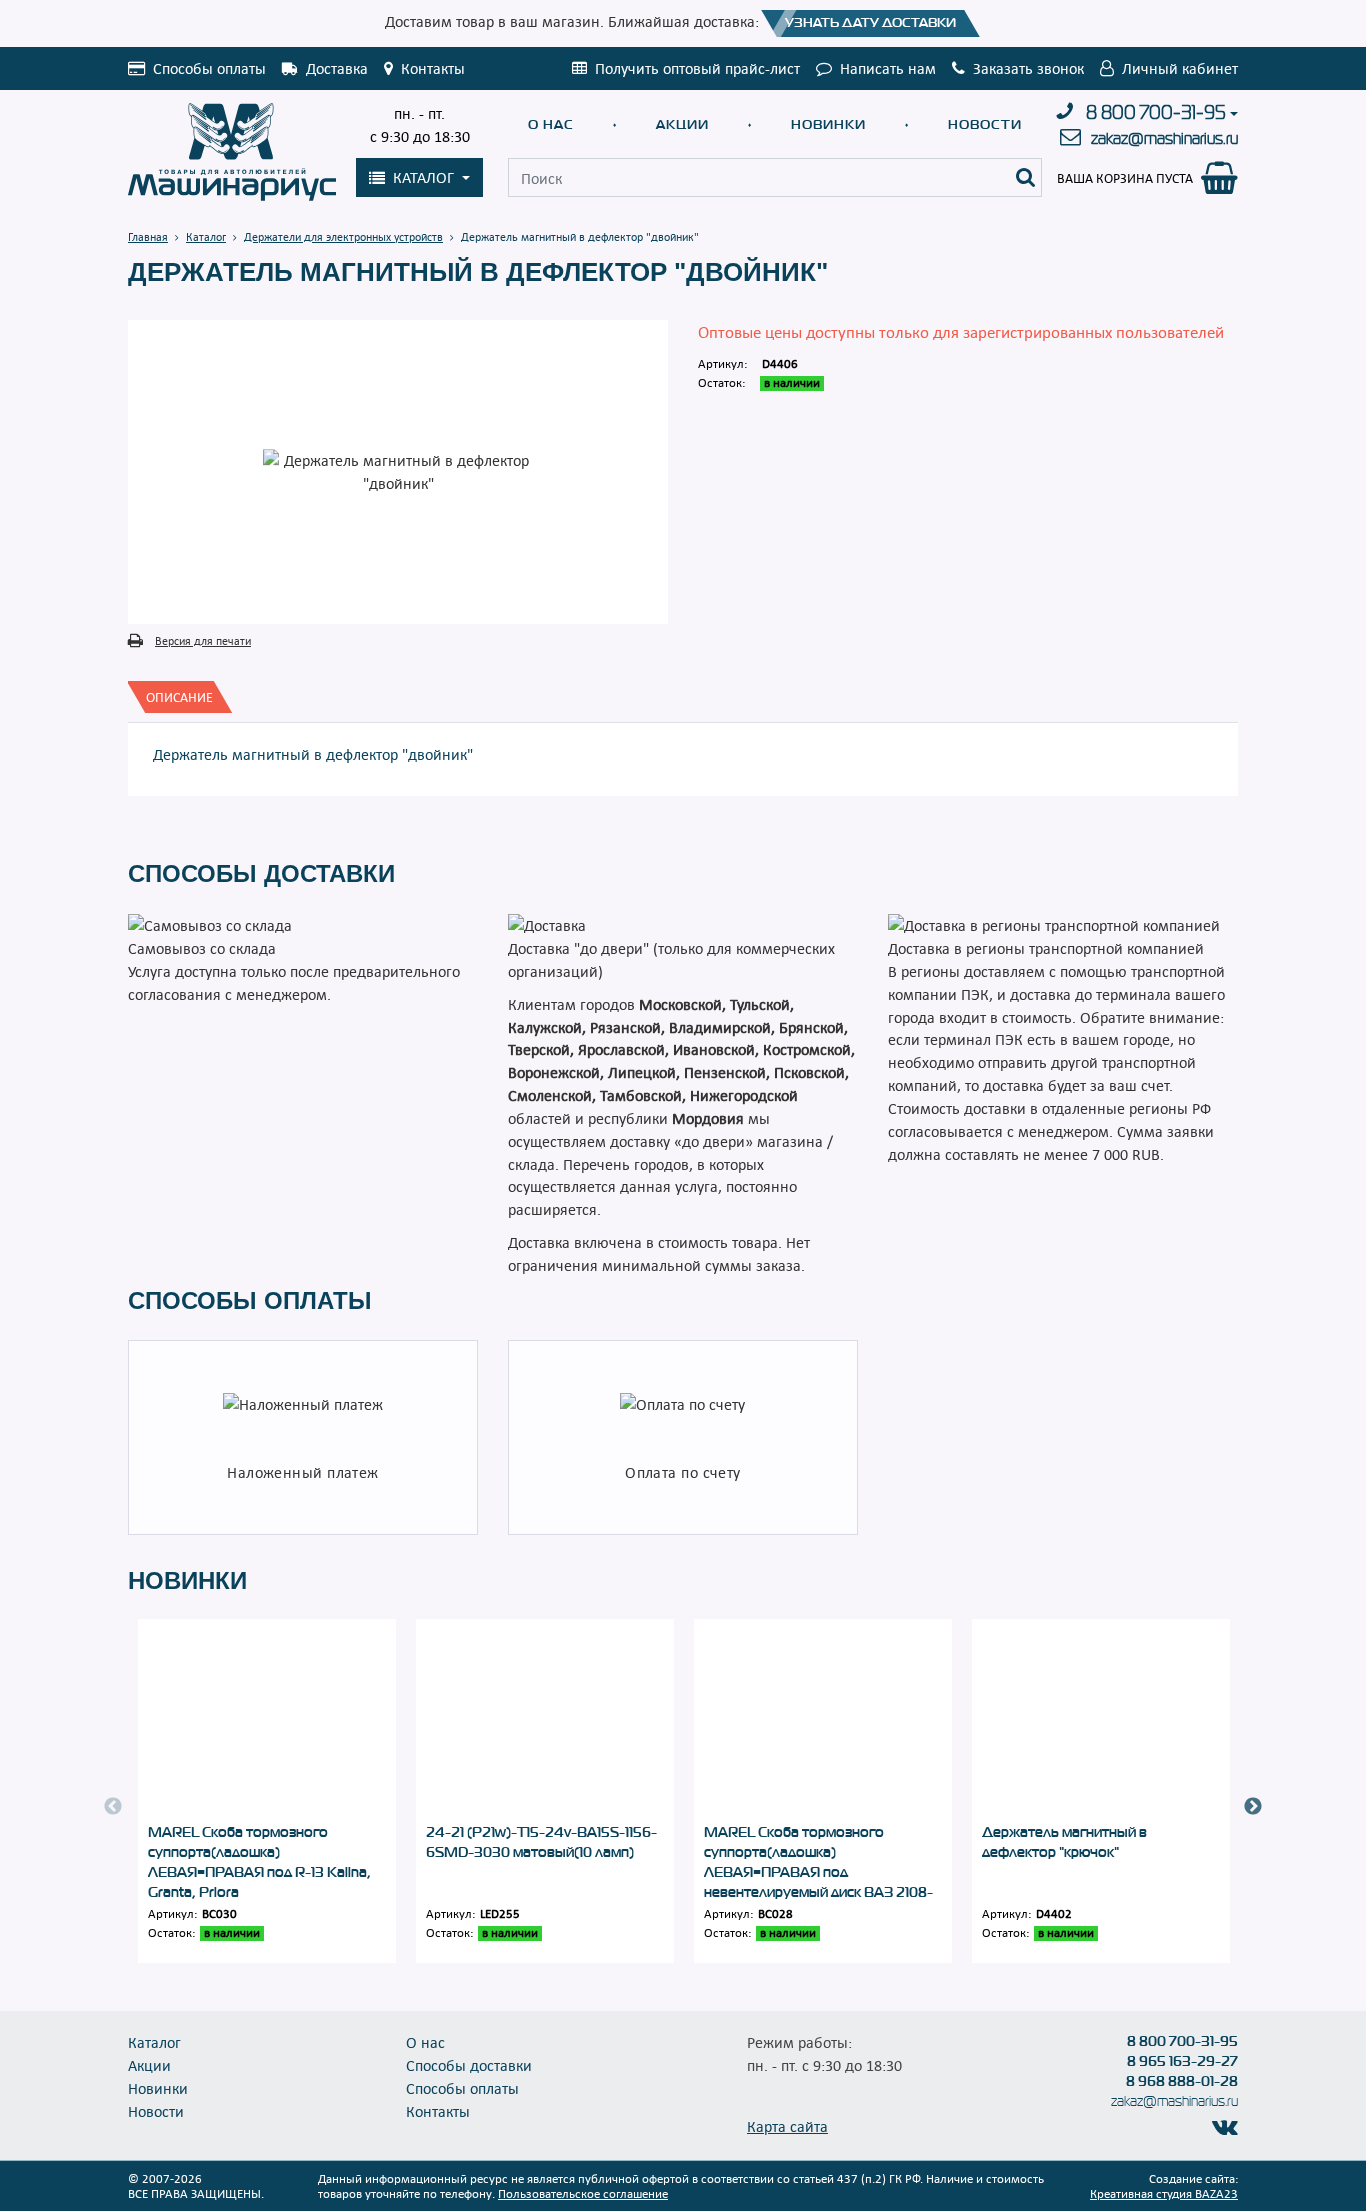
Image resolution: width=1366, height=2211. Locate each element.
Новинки (828, 124)
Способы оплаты (462, 2088)
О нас (551, 124)
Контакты (438, 2111)
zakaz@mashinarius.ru (1164, 138)
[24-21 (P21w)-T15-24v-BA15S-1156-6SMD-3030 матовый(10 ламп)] (545, 1720)
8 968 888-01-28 (1182, 2081)
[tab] (179, 697)
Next (1253, 1807)
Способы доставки (469, 2065)
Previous (113, 1807)
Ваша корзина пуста (1125, 178)
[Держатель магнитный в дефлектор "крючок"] (1101, 1720)
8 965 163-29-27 (1182, 2061)
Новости (985, 124)
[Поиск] (1026, 177)
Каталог (154, 2042)
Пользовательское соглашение (583, 2193)
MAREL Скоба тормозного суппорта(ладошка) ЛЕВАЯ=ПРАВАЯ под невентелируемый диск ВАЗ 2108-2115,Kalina (818, 1872)
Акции (682, 124)
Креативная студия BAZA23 (1164, 2193)
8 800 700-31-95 (1156, 113)
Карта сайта (787, 2126)
